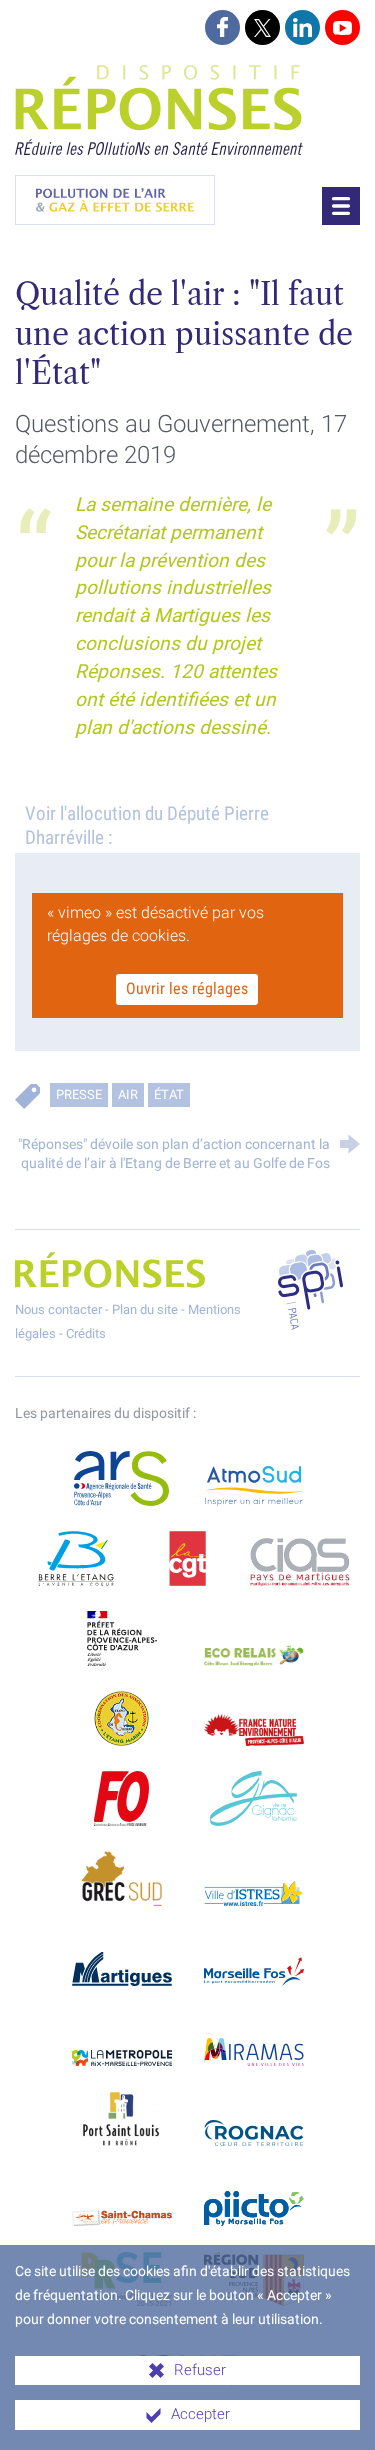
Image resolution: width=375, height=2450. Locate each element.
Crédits (86, 1333)
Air (128, 1094)
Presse (79, 1094)
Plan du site (145, 1309)
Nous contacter (58, 1309)
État (169, 1094)
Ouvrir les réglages (188, 988)
